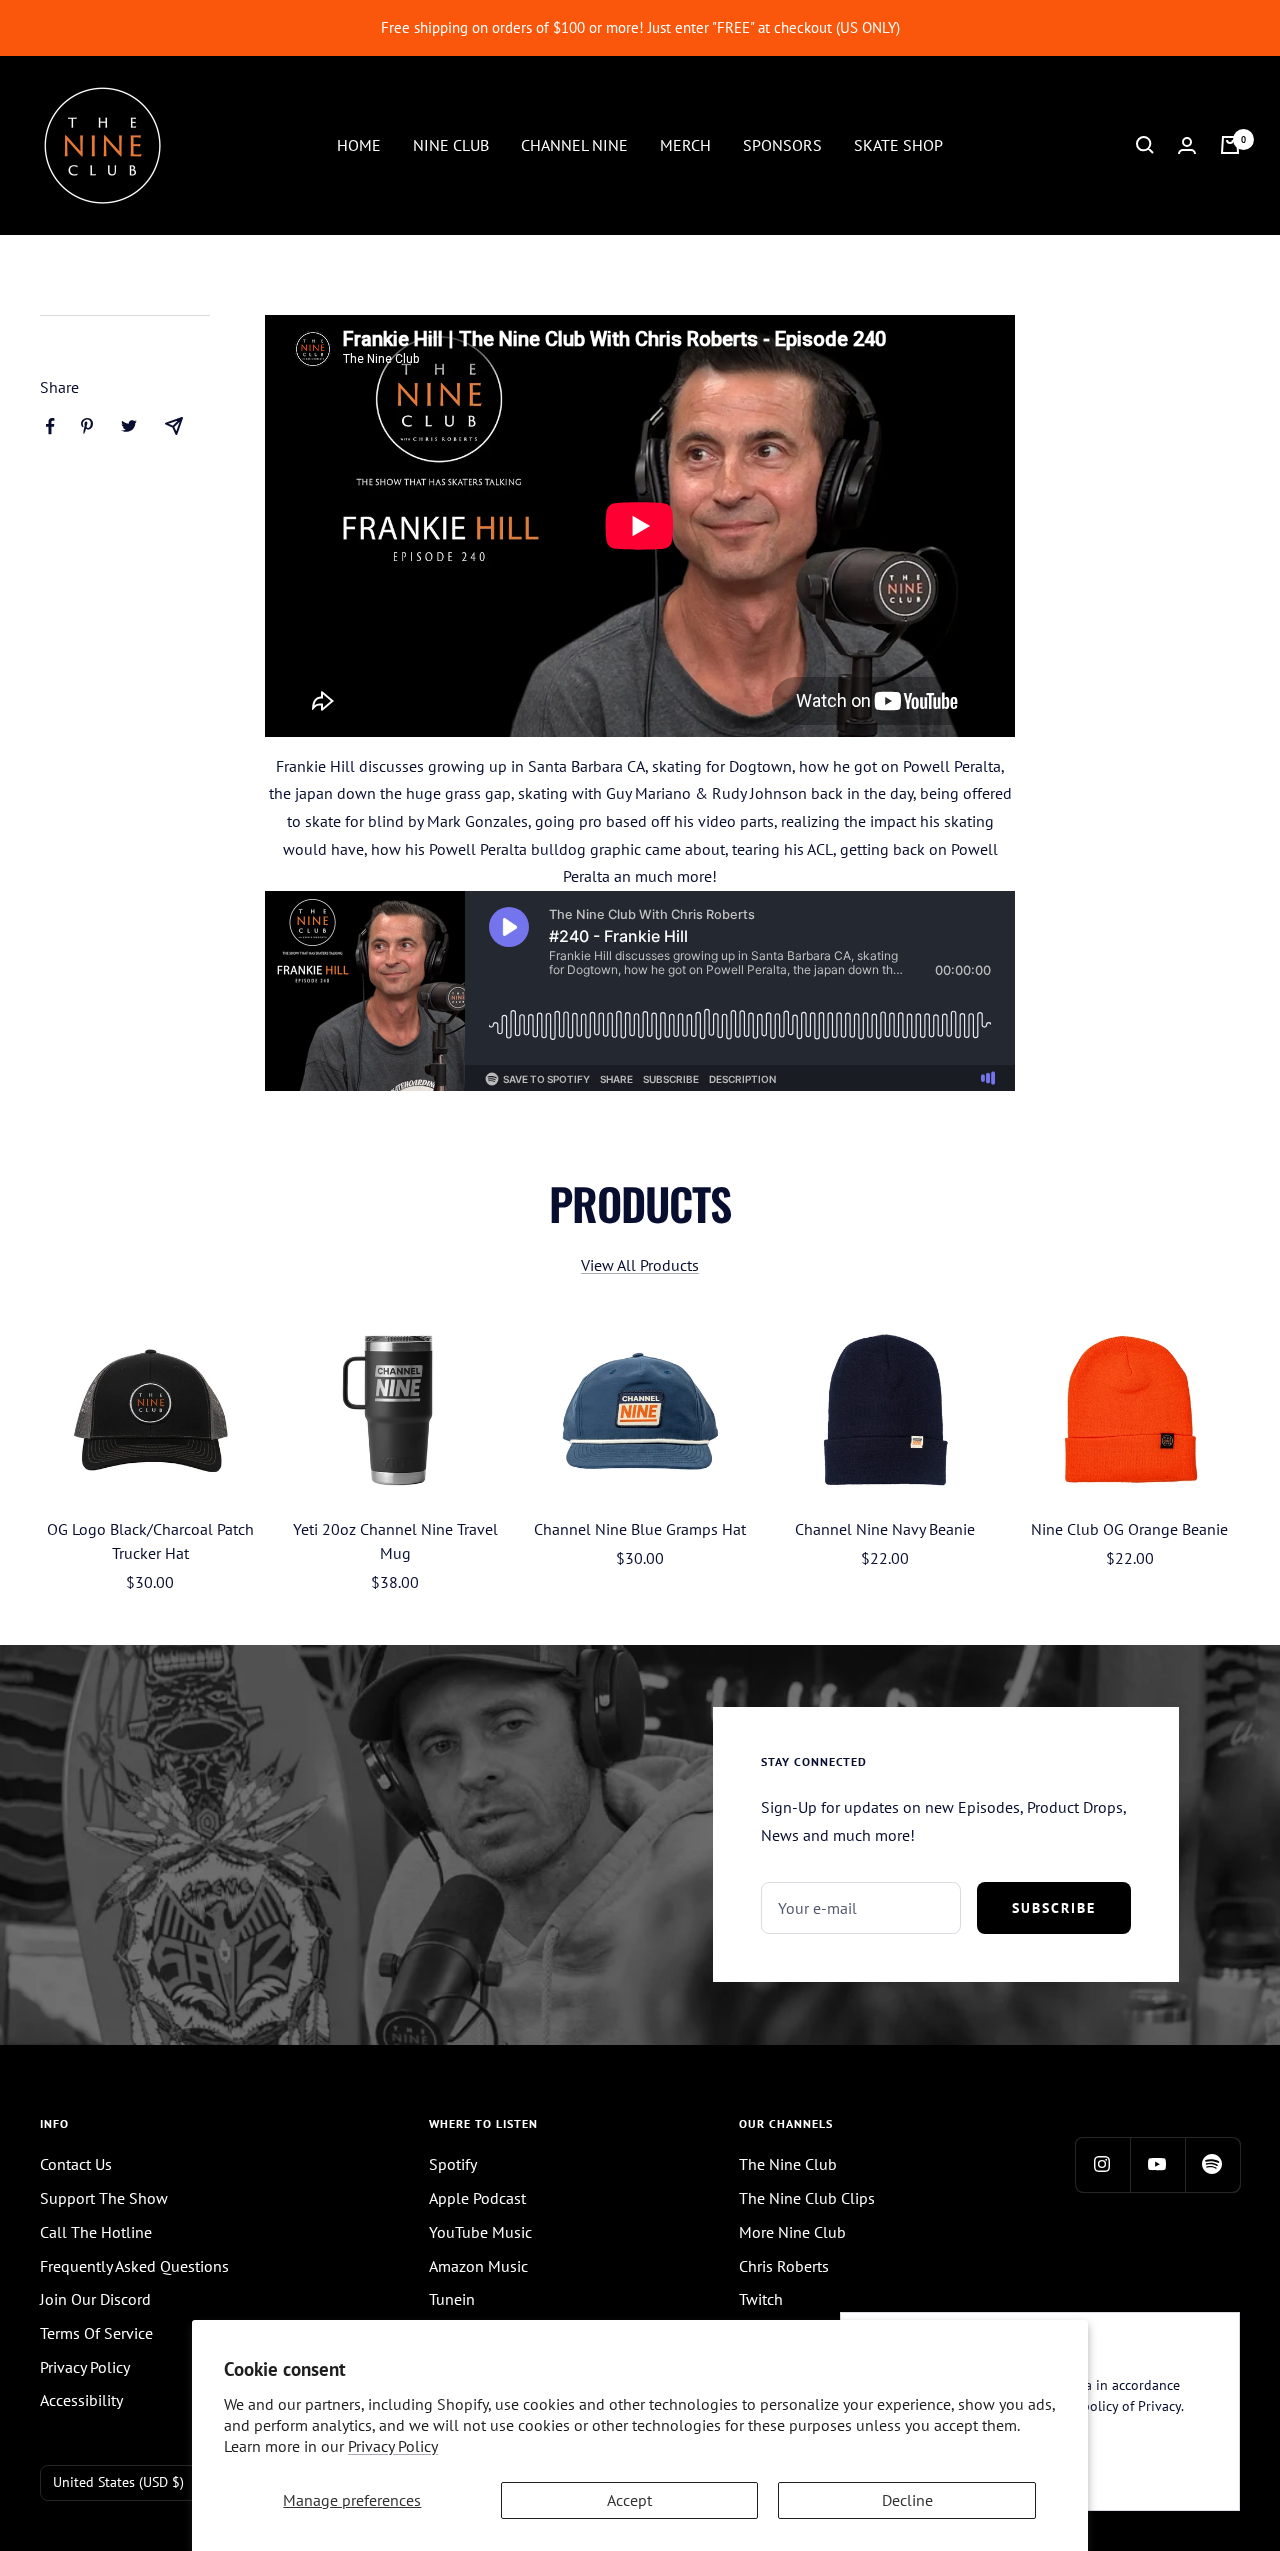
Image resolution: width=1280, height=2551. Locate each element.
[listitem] (50, 426)
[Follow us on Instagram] (1102, 2164)
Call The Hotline (96, 2232)
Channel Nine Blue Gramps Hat (640, 1529)
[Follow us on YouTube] (1157, 2164)
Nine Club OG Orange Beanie (1129, 1529)
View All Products (640, 1265)
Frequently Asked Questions (134, 2266)
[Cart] (1230, 145)
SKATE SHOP (898, 144)
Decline (907, 2500)
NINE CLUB (451, 144)
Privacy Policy (393, 2446)
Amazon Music (478, 2266)
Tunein (452, 2299)
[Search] (1145, 145)
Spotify (453, 2164)
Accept (629, 2500)
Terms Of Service (96, 2333)
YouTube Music (480, 2232)
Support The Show (104, 2198)
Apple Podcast (477, 2198)
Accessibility (81, 2400)
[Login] (1187, 145)
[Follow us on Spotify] (1212, 2164)
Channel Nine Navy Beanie (885, 1529)
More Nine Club (792, 2232)
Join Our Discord (95, 2299)
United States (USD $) (118, 2482)
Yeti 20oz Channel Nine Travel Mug (395, 1541)
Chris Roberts (784, 2266)
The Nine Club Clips (807, 2198)
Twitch (761, 2299)
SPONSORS (782, 144)
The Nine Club (788, 2164)
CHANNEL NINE (574, 144)
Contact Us (76, 2164)
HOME (359, 144)
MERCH (685, 144)
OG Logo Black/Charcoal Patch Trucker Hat (150, 1541)
